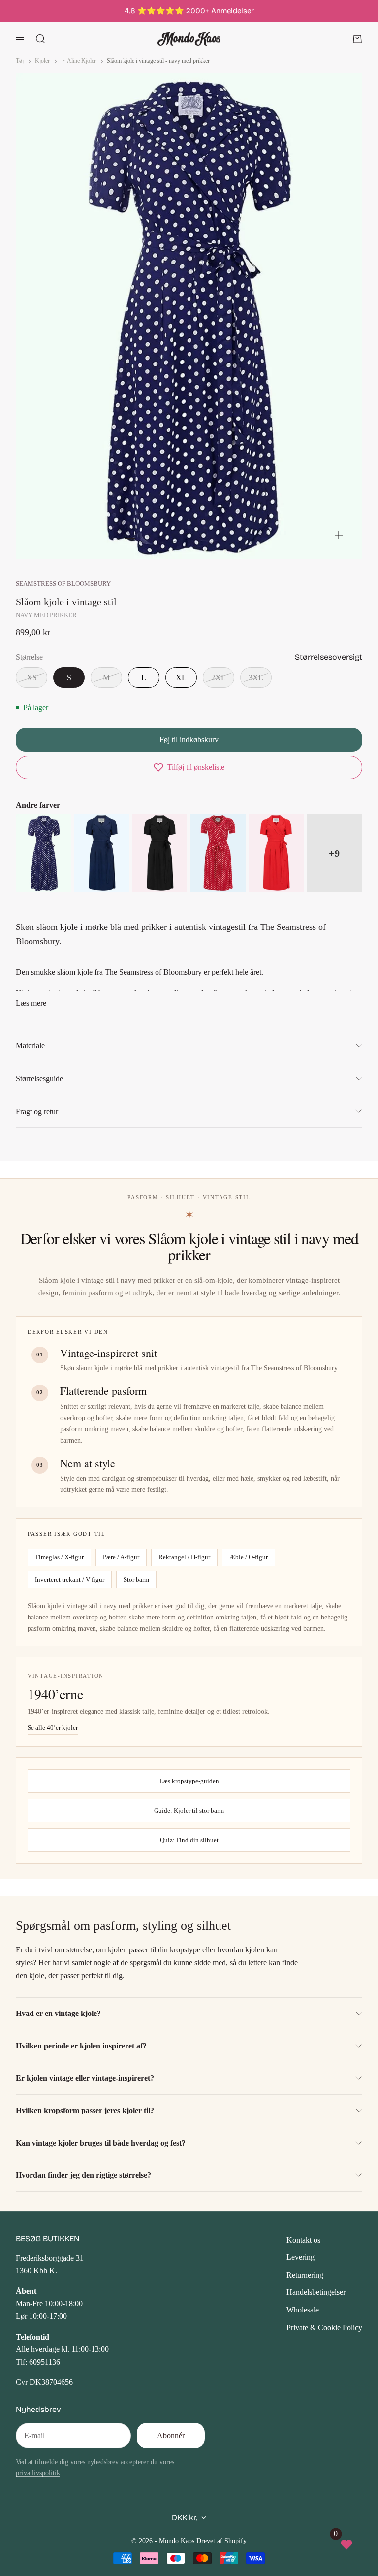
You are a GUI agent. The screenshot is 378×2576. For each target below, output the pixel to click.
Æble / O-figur (249, 1557)
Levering (300, 2257)
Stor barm (136, 1579)
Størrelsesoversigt (329, 657)
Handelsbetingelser (316, 2292)
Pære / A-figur (121, 1557)
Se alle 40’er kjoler (53, 1728)
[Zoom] (339, 535)
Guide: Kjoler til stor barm (189, 1810)
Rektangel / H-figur (184, 1557)
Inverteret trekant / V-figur (70, 1579)
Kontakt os (303, 2240)
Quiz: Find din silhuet (189, 1840)
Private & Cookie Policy (324, 2328)
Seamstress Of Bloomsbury (63, 584)
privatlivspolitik (38, 2473)
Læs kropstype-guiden (189, 1781)
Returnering (305, 2275)
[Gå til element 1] (130, 539)
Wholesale (303, 2310)
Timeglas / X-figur (59, 1557)
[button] (189, 767)
